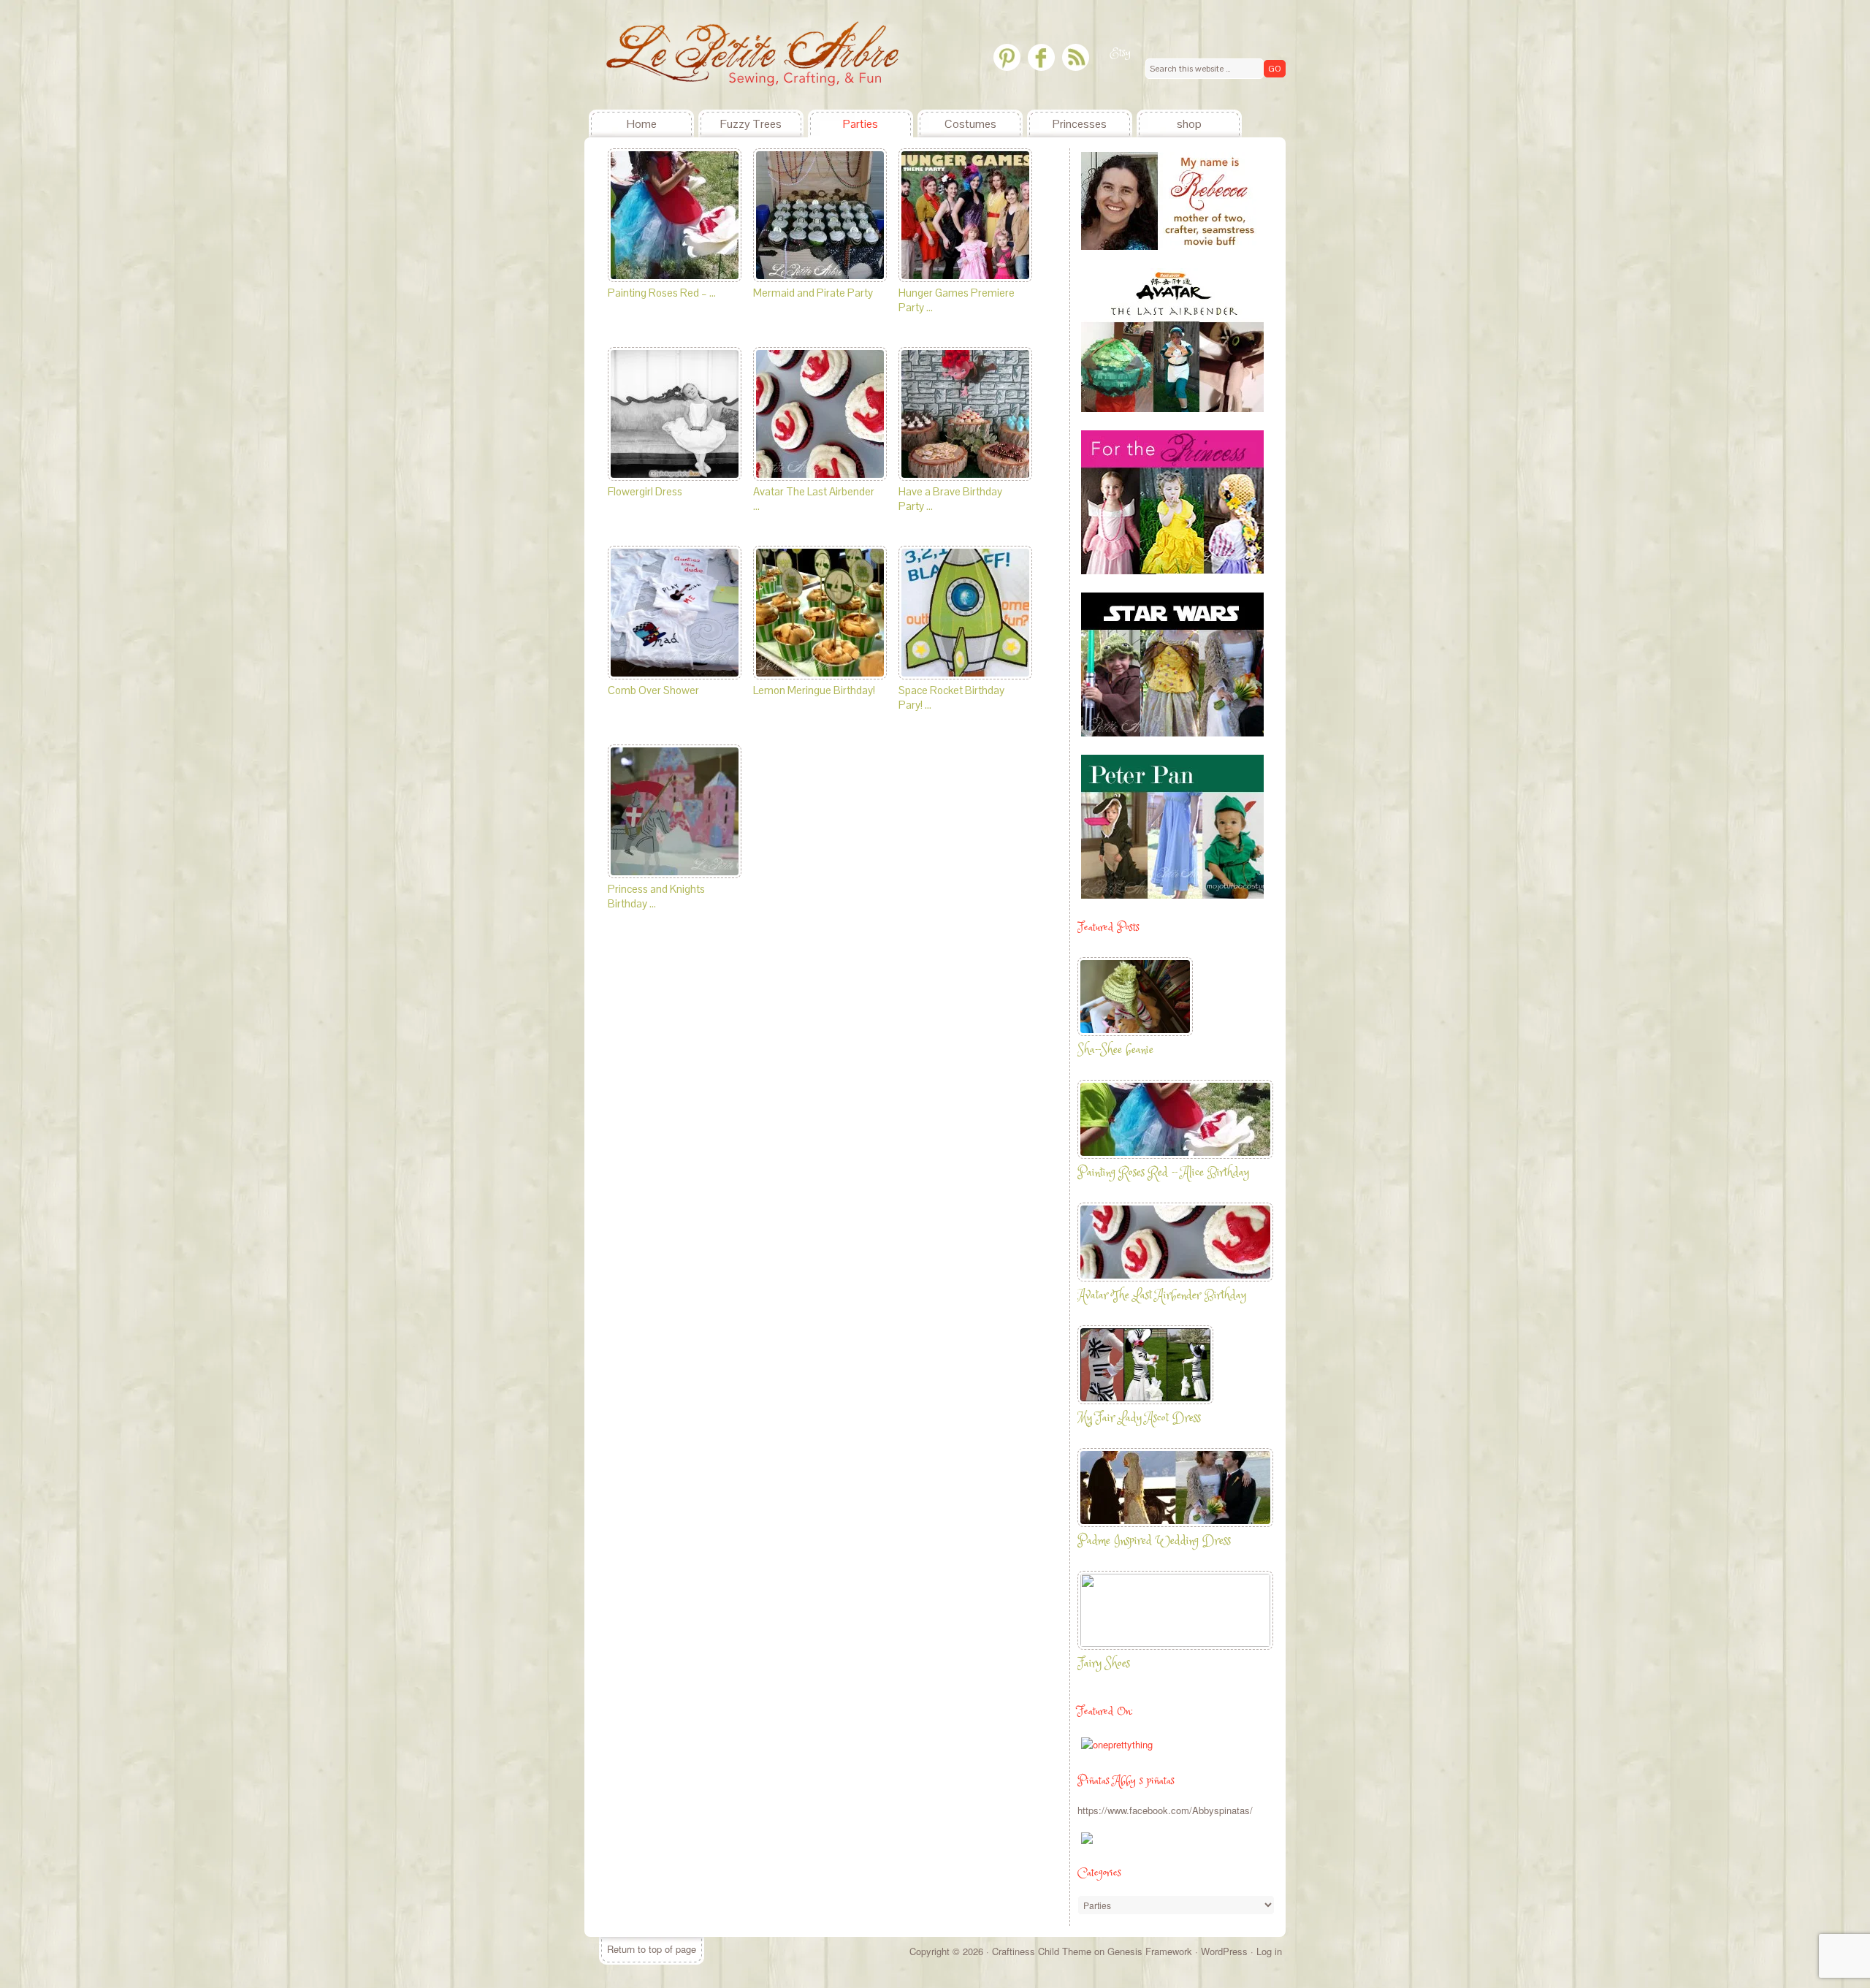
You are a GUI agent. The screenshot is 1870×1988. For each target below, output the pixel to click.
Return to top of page (652, 1949)
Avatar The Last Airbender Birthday (1162, 1296)
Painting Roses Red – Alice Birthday (1163, 1173)
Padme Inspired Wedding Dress (1154, 1541)
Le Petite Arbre (694, 55)
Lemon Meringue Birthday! (814, 690)
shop (1189, 124)
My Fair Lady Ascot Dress (1139, 1418)
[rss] (1076, 57)
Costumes (970, 124)
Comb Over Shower (653, 690)
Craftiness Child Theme (1042, 1951)
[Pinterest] (1007, 57)
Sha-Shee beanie (1115, 1050)
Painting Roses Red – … (662, 293)
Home (642, 124)
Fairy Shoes (1104, 1664)
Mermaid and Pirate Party (813, 293)
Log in (1269, 1951)
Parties (860, 124)
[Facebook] (1041, 57)
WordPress (1224, 1951)
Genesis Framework (1150, 1951)
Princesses (1080, 124)
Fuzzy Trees (751, 124)
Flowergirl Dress (645, 491)
